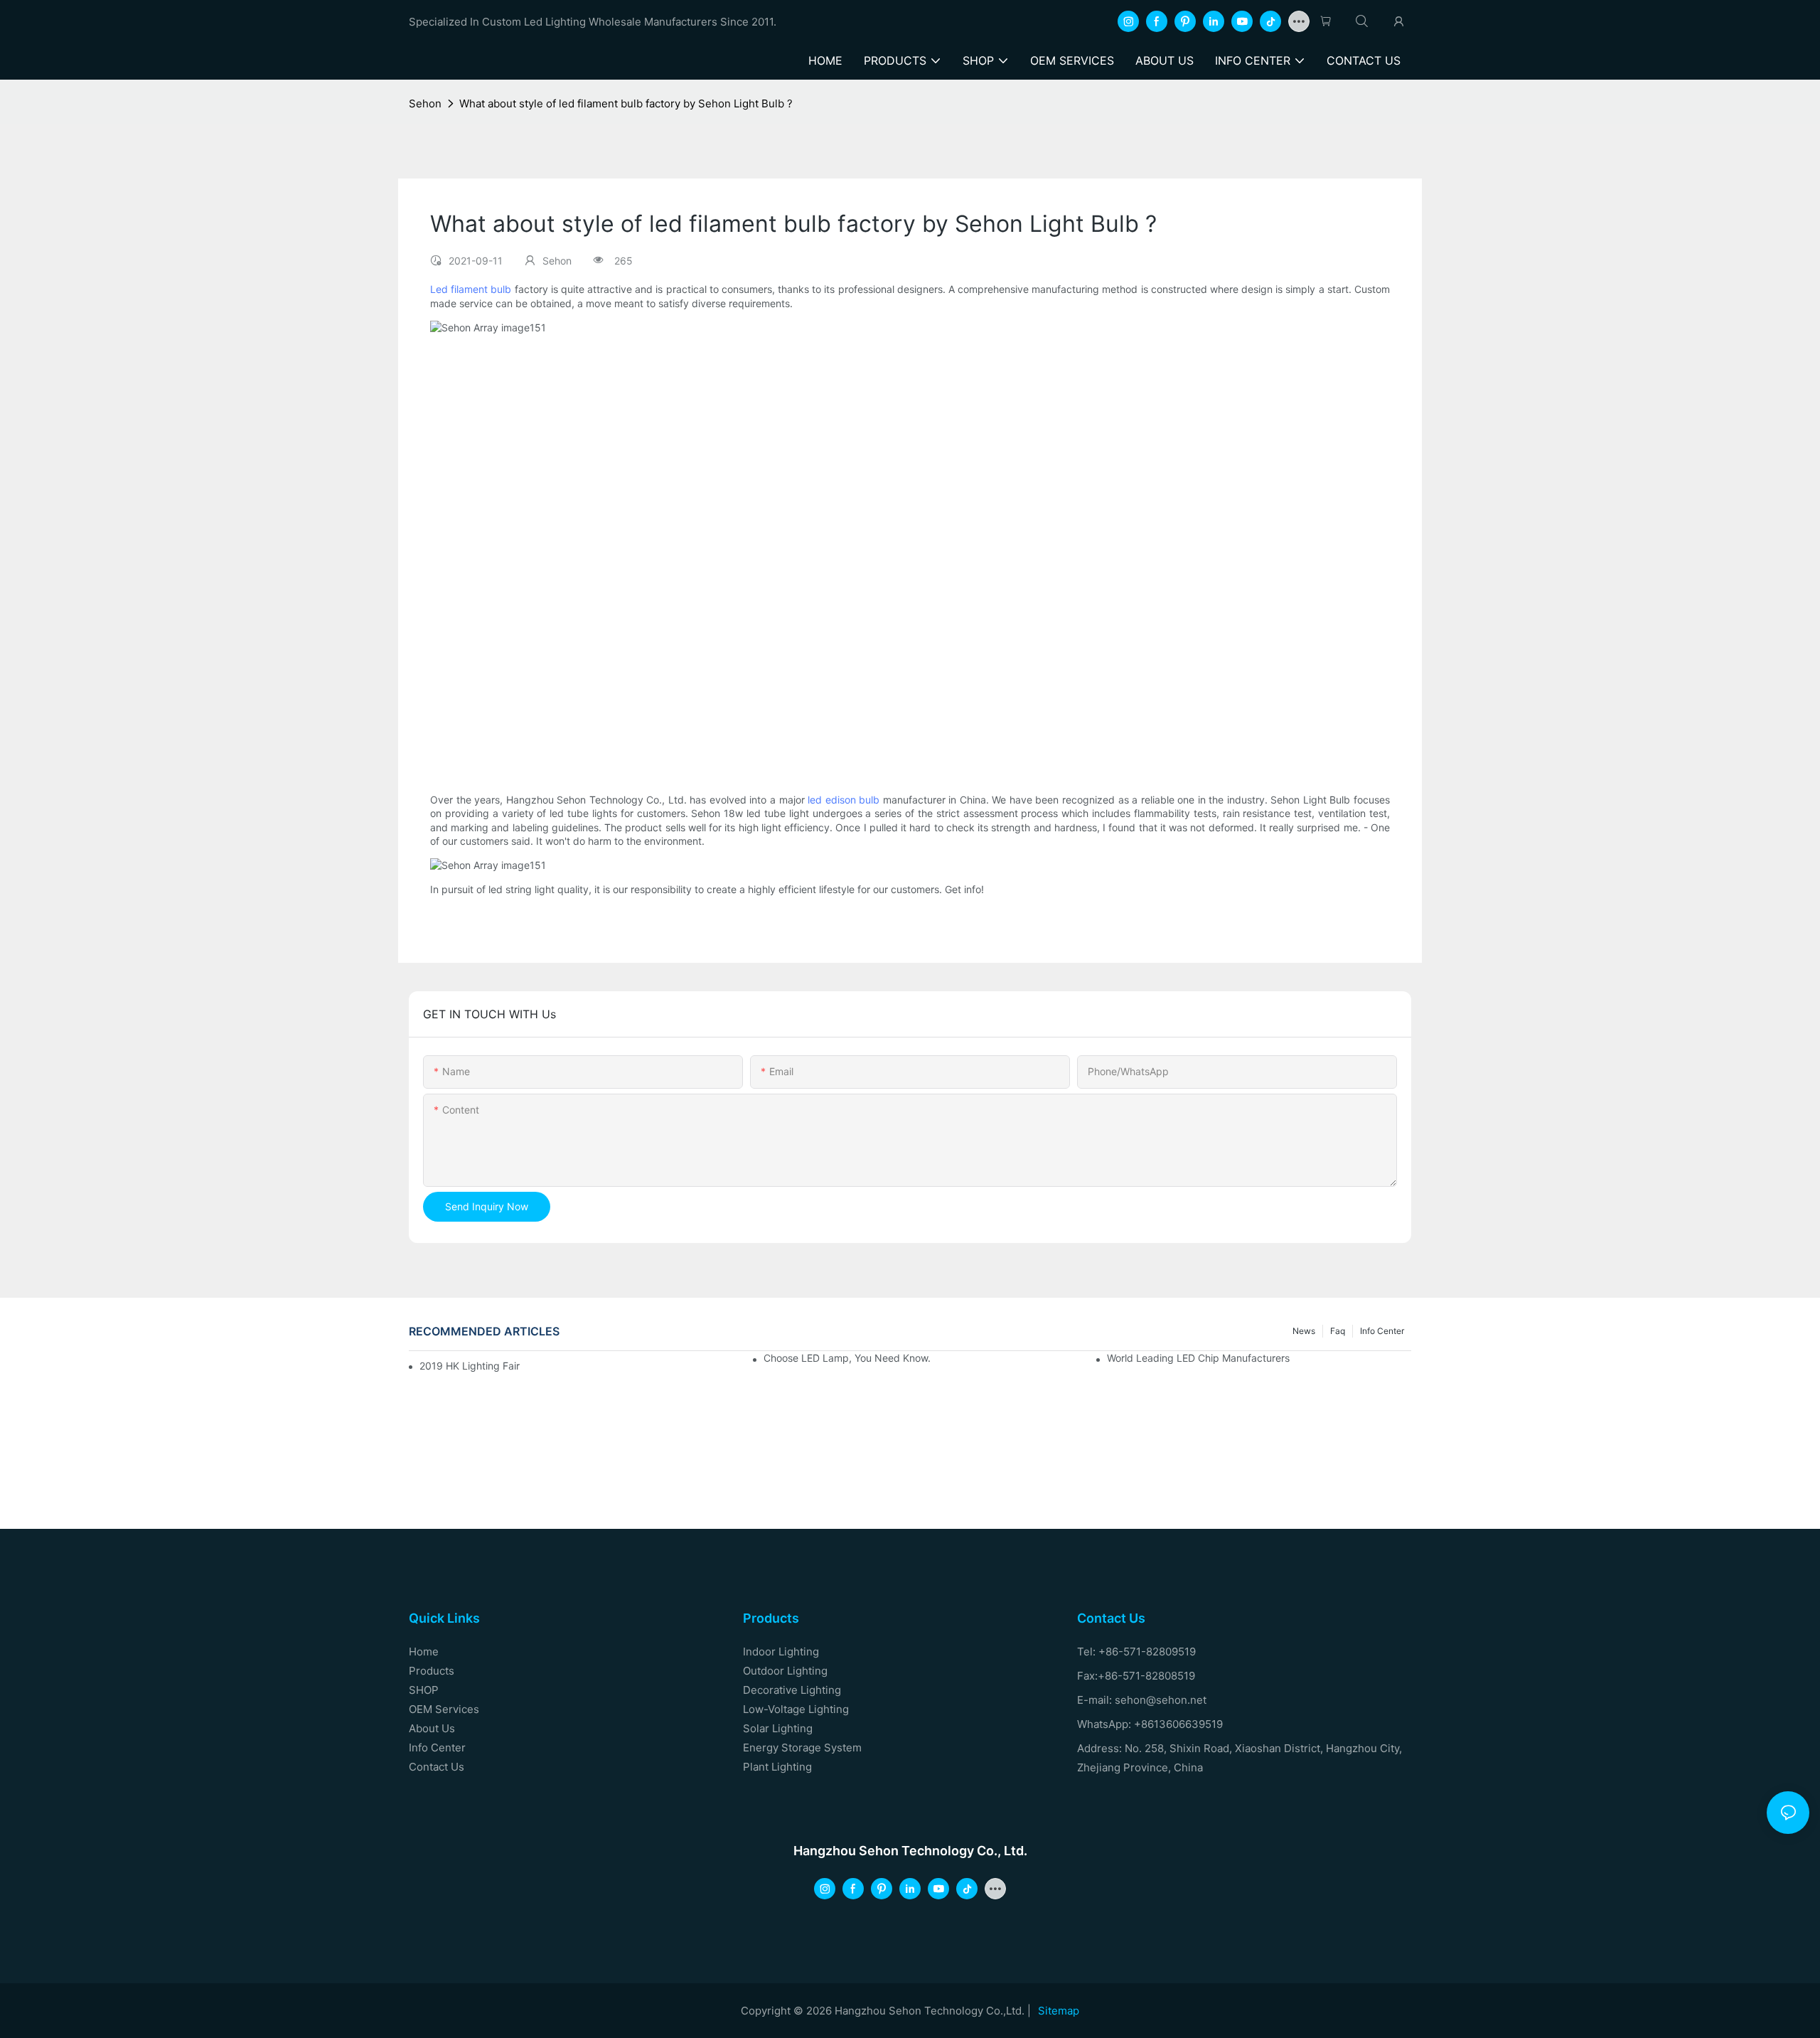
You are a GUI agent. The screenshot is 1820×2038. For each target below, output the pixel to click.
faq (1338, 1331)
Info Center (1382, 1331)
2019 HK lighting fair (470, 1366)
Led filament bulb (471, 289)
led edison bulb (844, 800)
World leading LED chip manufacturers (1198, 1358)
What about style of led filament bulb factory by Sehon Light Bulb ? (626, 103)
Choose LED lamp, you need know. (847, 1358)
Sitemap (1059, 2011)
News (1304, 1331)
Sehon (425, 103)
